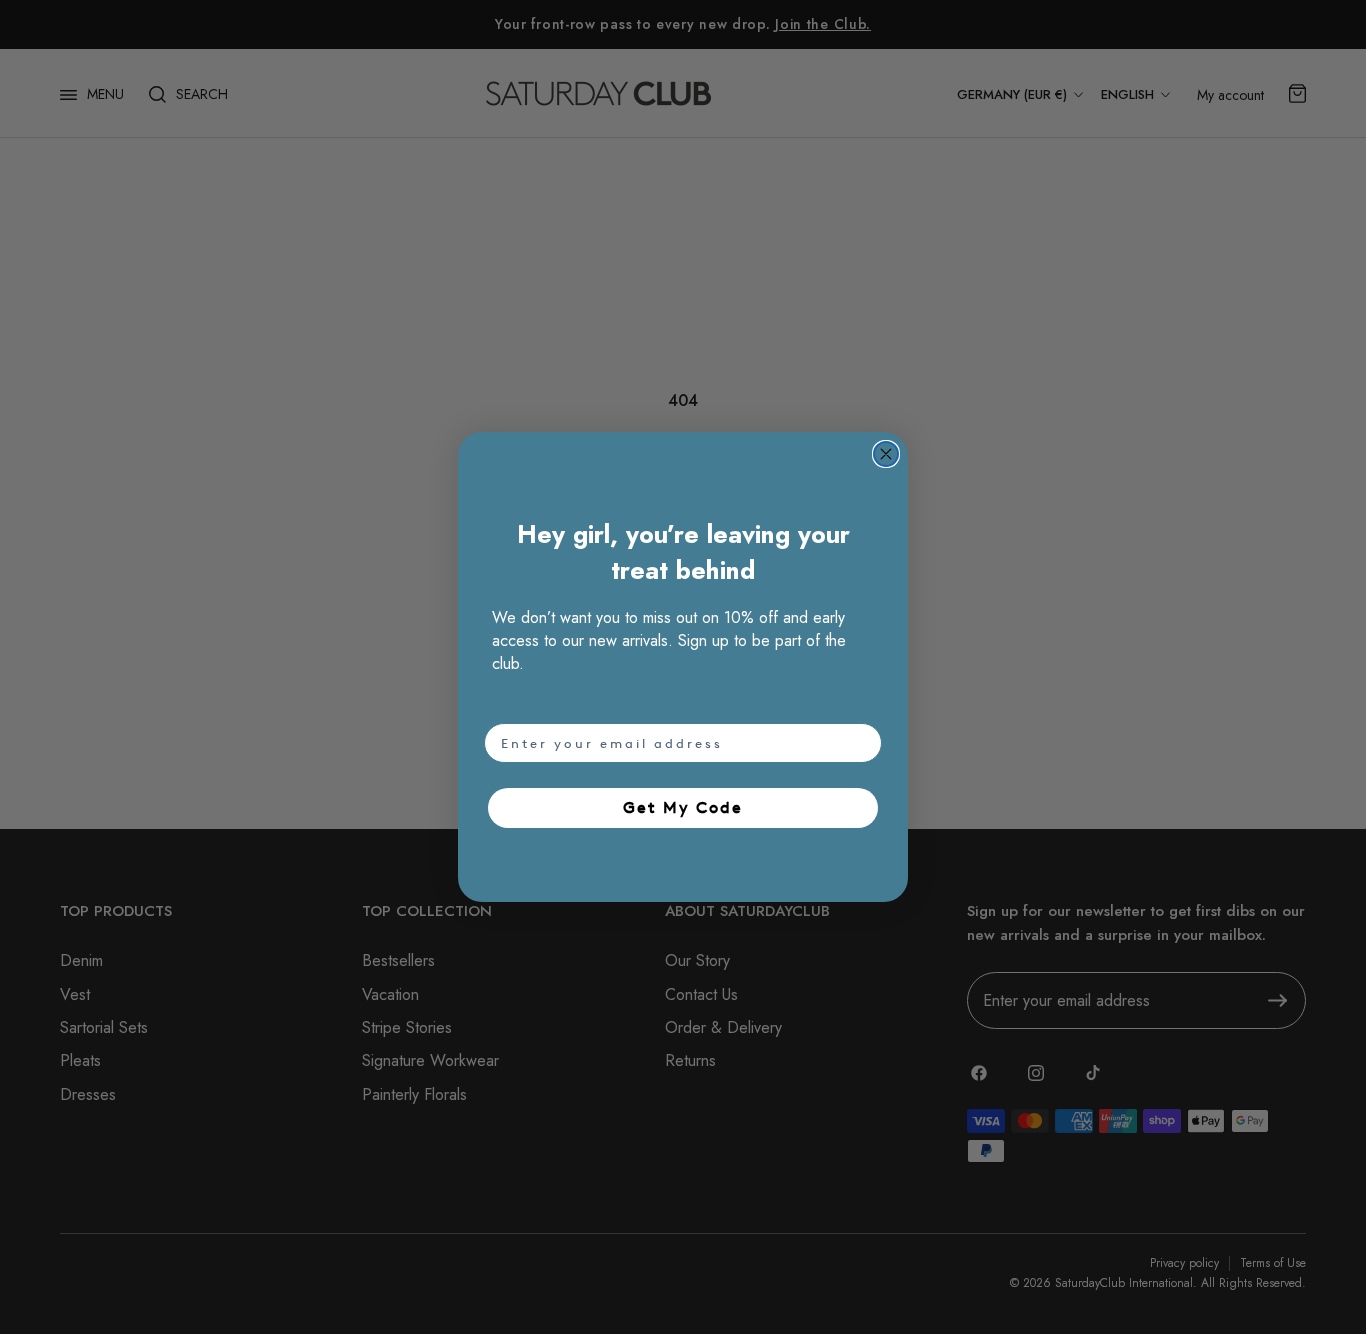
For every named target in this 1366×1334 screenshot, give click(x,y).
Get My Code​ (683, 807)
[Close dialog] (886, 454)
